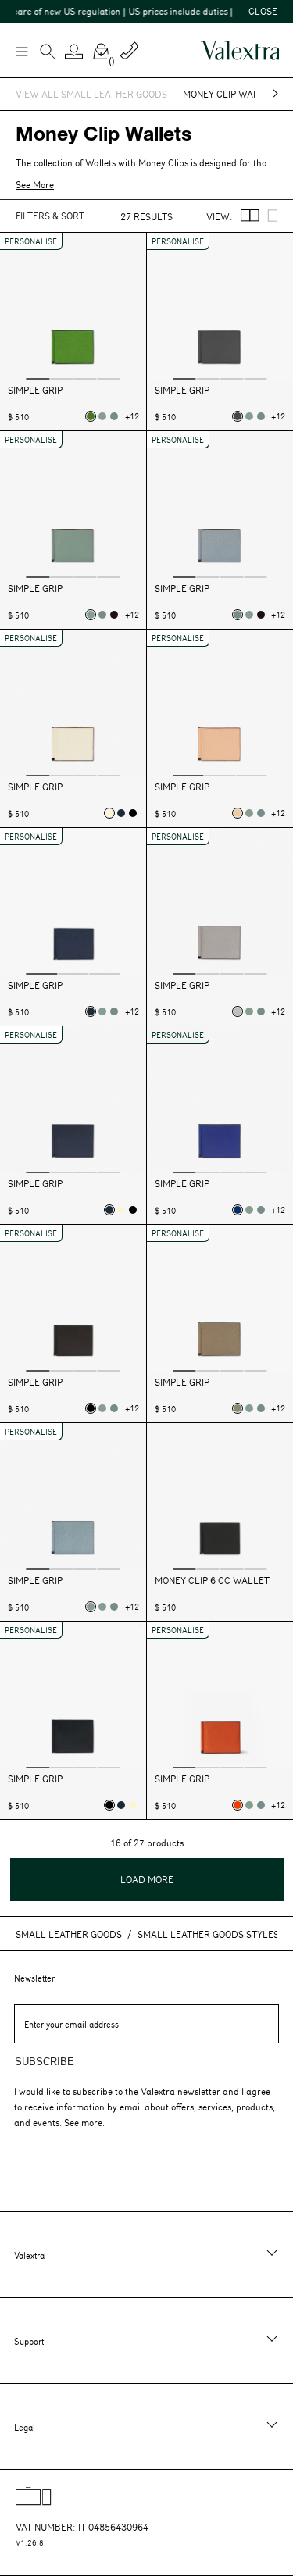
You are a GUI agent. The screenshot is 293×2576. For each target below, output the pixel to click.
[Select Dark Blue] (121, 813)
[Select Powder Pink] (238, 813)
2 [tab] (61, 378)
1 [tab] (38, 378)
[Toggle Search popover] (48, 53)
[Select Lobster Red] (238, 1805)
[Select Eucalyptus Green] (102, 416)
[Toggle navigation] (21, 51)
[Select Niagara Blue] (114, 416)
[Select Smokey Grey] (238, 416)
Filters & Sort (50, 216)
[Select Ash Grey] (238, 1011)
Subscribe (45, 2062)
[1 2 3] (73, 903)
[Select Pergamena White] (109, 813)
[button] (74, 52)
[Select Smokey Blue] (91, 1607)
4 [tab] (109, 378)
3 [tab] (85, 378)
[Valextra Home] (240, 50)
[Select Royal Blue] (238, 1210)
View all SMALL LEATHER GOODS (91, 94)
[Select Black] (133, 813)
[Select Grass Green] (91, 416)
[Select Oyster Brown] (238, 1408)
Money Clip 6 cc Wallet (212, 1581)
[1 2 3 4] (73, 308)
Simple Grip (35, 390)
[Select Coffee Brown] (114, 615)
